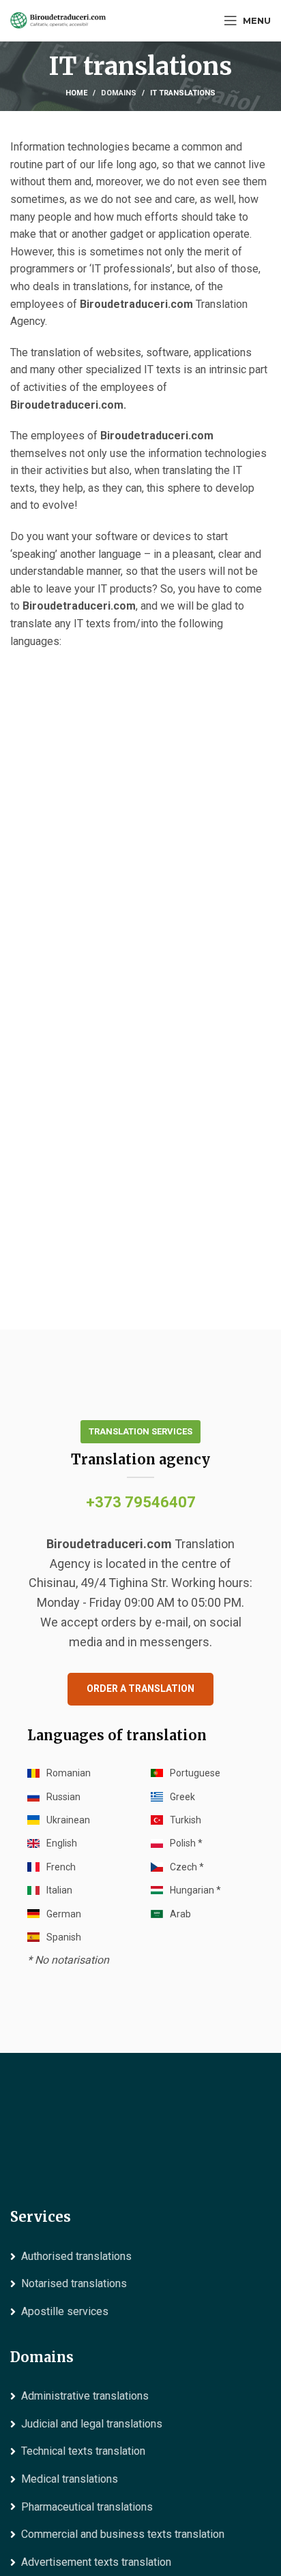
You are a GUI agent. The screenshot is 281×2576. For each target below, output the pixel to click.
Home (76, 93)
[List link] (134, 2257)
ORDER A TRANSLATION (140, 1688)
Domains (119, 93)
